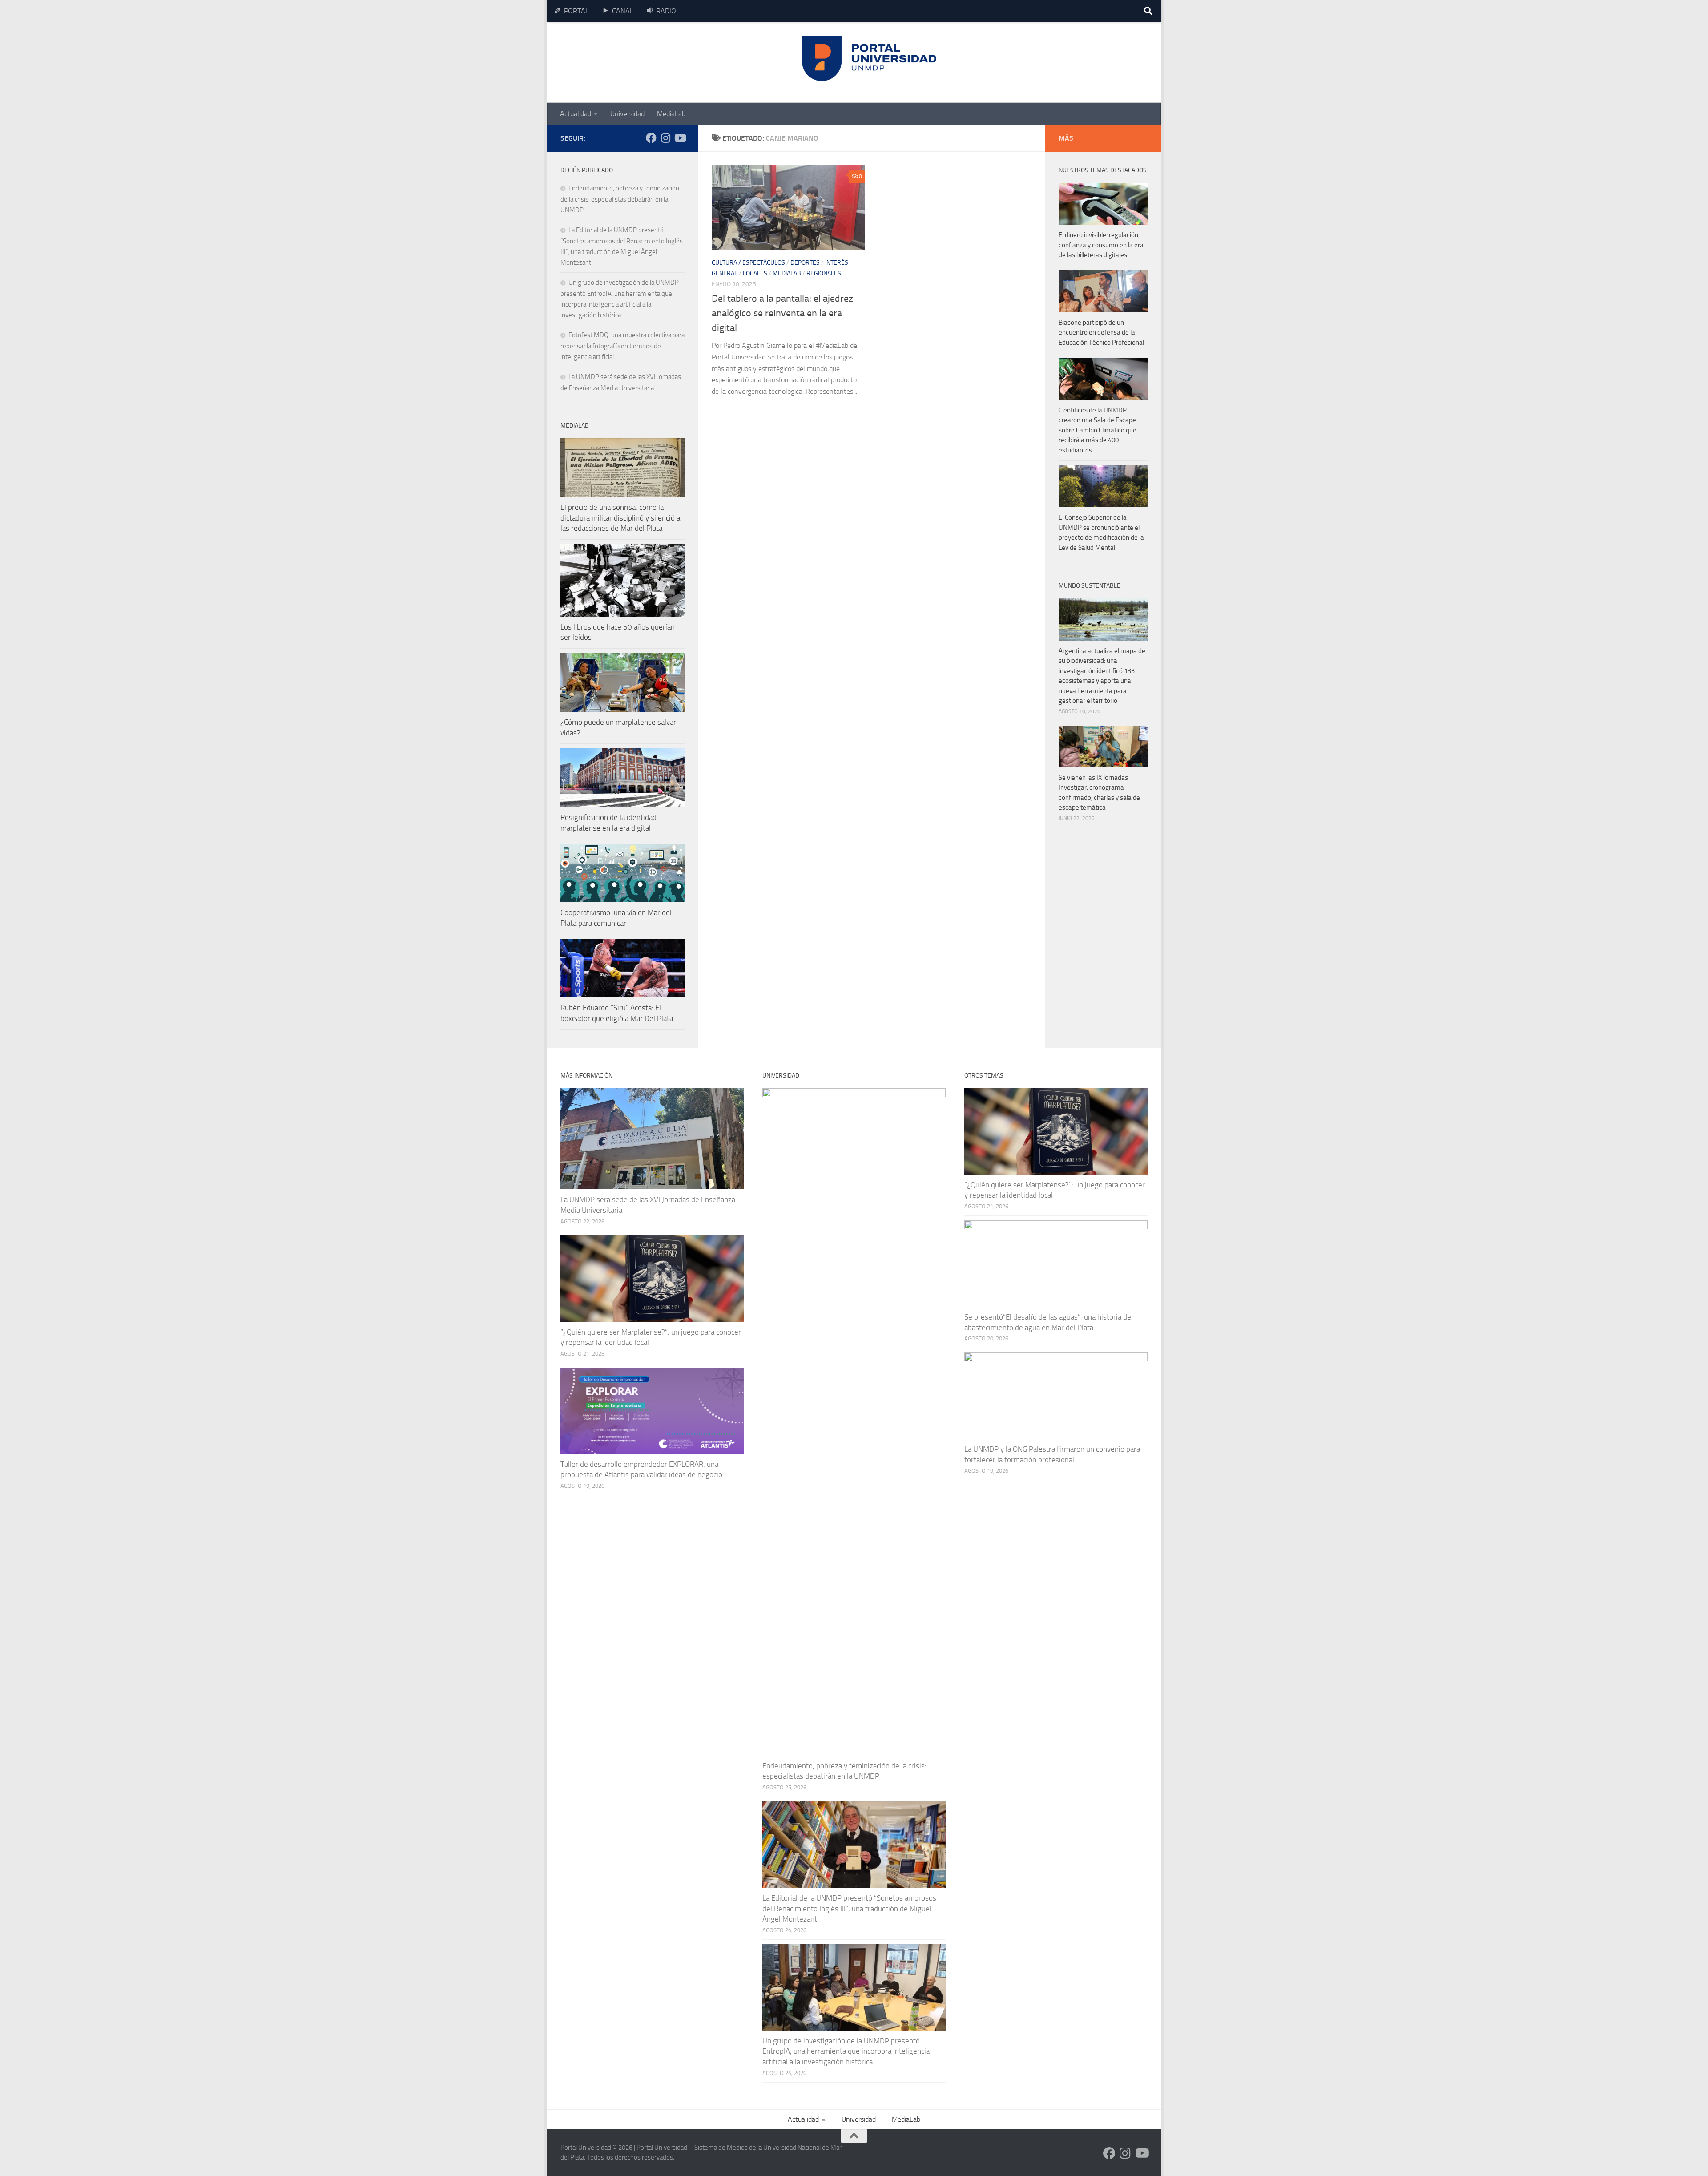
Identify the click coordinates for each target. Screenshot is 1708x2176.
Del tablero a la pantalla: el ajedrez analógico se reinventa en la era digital (782, 313)
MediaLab (671, 114)
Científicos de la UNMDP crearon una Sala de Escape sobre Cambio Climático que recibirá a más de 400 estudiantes (1098, 430)
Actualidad (576, 114)
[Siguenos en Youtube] (680, 138)
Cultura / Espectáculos (748, 263)
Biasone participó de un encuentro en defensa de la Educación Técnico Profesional (1101, 333)
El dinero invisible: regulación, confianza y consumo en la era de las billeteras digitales (1101, 245)
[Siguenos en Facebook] (651, 138)
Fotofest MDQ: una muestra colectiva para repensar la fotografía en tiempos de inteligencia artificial (622, 346)
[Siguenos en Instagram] (665, 138)
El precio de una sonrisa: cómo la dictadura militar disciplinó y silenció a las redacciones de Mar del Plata (620, 518)
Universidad (627, 114)
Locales (755, 273)
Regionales (824, 273)
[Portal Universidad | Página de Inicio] (628, 63)
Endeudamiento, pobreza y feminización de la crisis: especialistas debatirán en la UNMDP (620, 199)
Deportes (805, 263)
